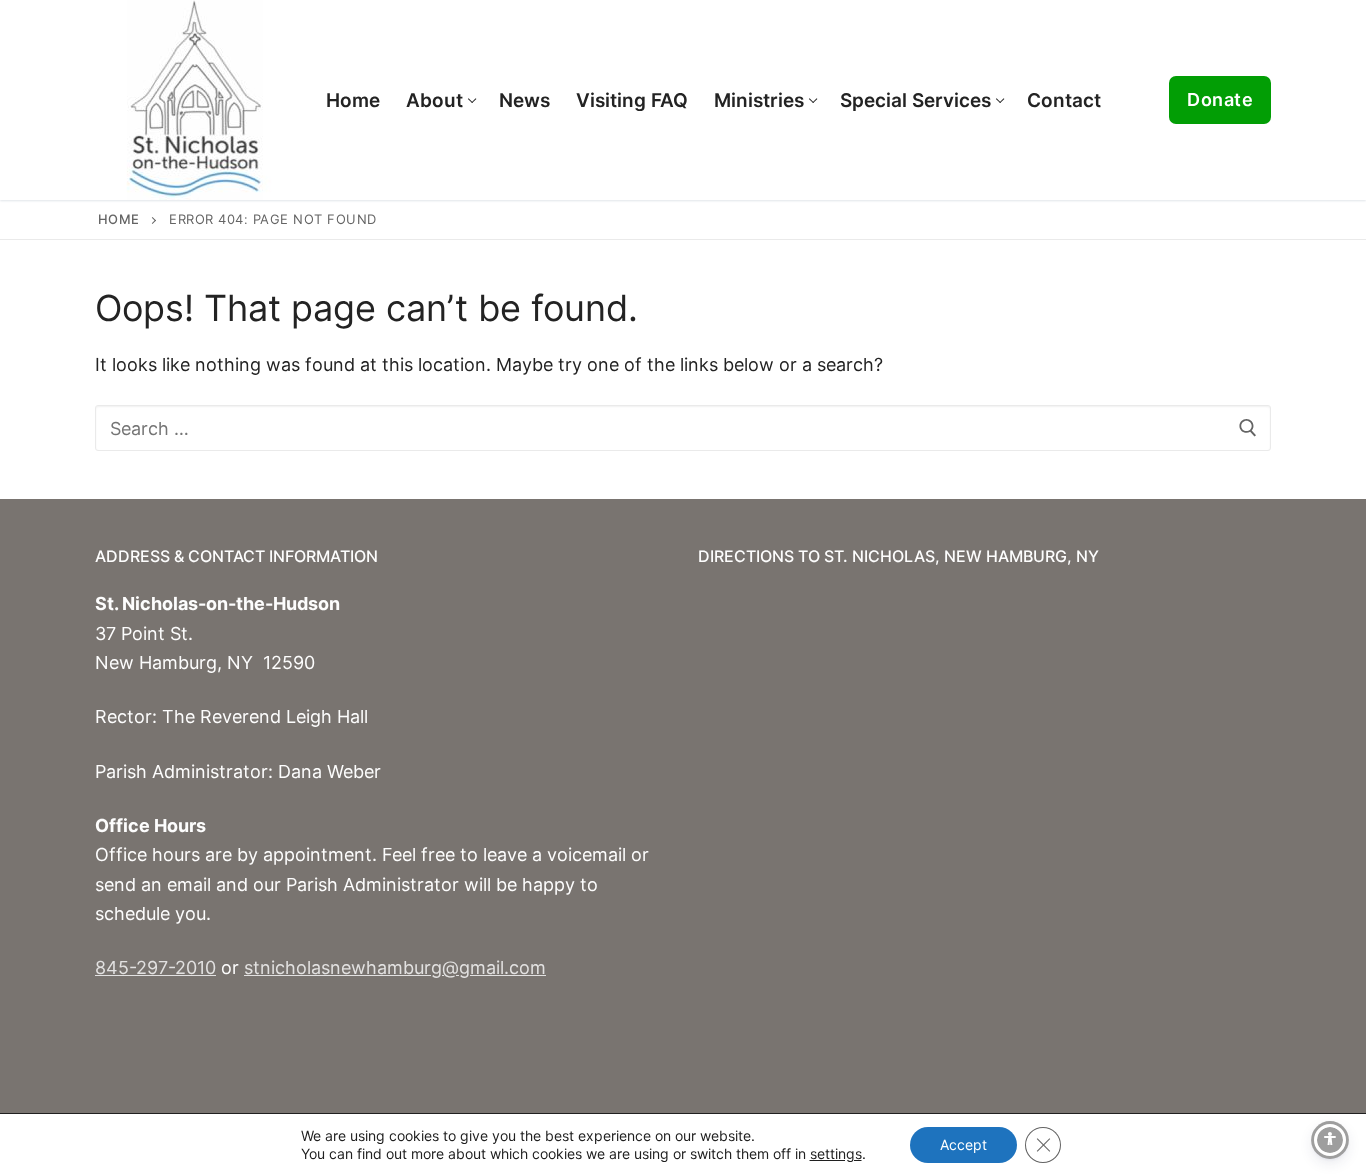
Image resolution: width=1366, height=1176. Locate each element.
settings (836, 1153)
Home (119, 219)
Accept (963, 1144)
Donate (1220, 99)
